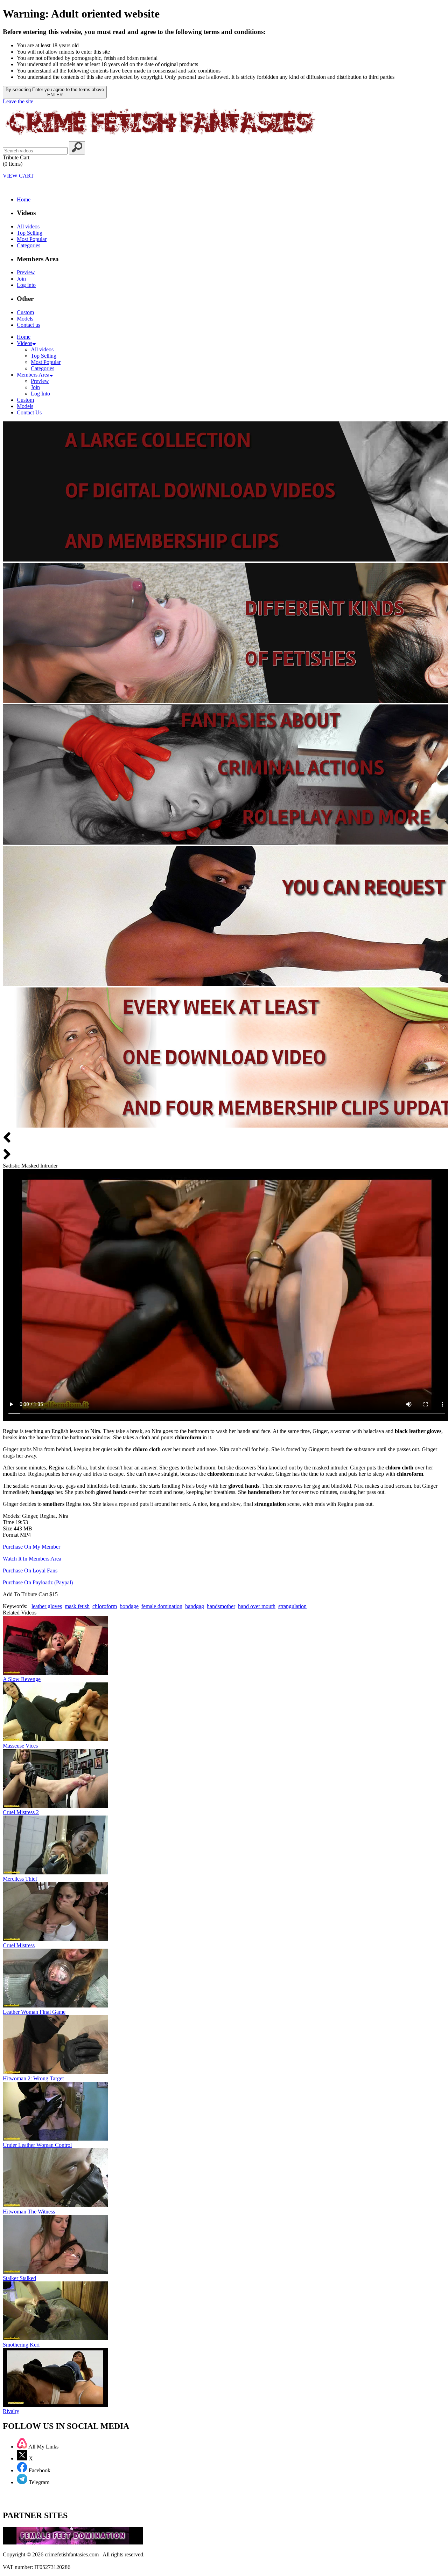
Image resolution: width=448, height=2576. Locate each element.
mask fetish (77, 1606)
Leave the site (18, 101)
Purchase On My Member (31, 1547)
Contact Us (29, 412)
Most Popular (32, 239)
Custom (25, 312)
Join (21, 279)
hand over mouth (257, 1606)
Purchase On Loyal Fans (30, 1571)
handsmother (221, 1606)
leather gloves (47, 1606)
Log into (26, 285)
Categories (29, 245)
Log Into (40, 394)
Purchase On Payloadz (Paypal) (38, 1582)
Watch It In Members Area (32, 1559)
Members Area (33, 375)
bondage (129, 1606)
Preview (26, 272)
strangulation (292, 1606)
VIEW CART (18, 176)
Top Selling (30, 233)
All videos (28, 226)
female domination (162, 1606)
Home (24, 199)
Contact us (29, 325)
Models (25, 319)
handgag (195, 1606)
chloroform (105, 1606)
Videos (24, 343)
